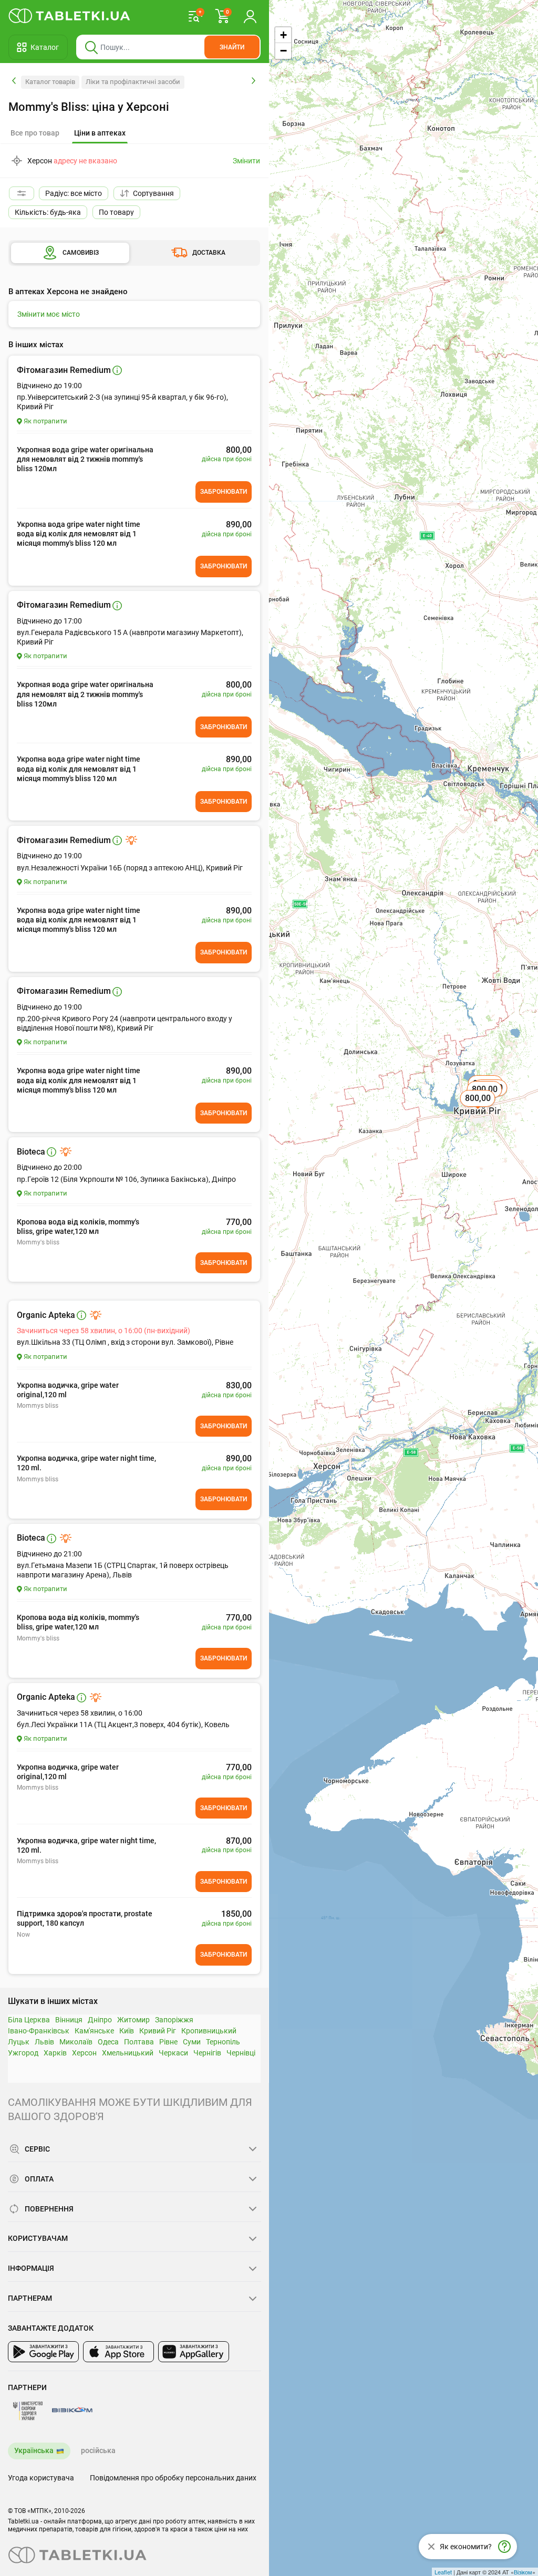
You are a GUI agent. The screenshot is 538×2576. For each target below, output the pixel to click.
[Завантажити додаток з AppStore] (118, 2352)
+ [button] (283, 35)
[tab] (100, 133)
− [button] (283, 51)
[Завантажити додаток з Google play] (43, 2352)
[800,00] (479, 1110)
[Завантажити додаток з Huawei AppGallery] (194, 2352)
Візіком (523, 2572)
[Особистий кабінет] (250, 16)
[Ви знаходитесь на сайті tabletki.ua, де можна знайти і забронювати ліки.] (70, 16)
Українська (34, 2450)
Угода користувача (41, 2478)
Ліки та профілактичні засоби (133, 82)
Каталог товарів (50, 82)
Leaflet (443, 2572)
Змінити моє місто (49, 314)
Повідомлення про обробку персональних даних (173, 2478)
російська (98, 2450)
